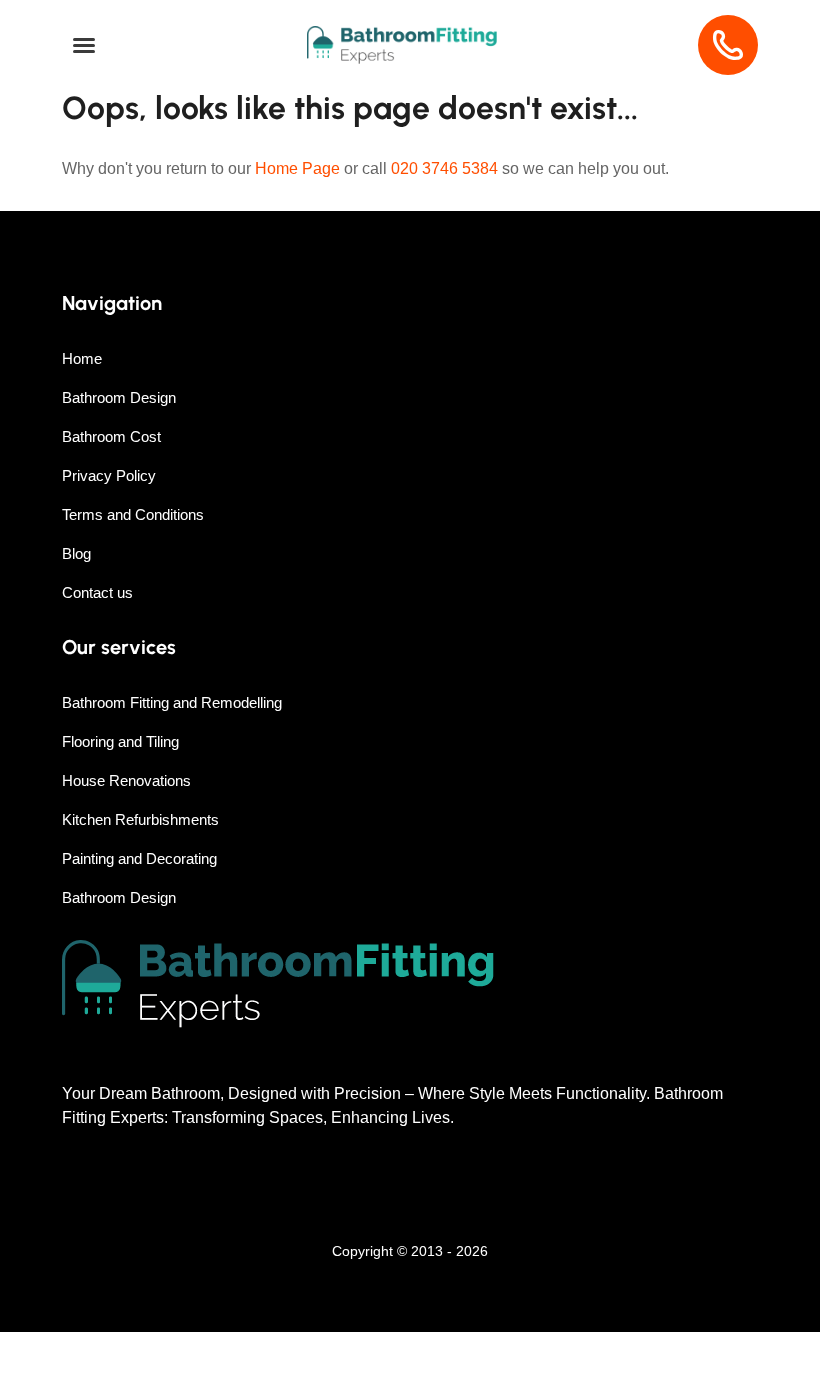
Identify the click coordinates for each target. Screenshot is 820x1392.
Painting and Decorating (139, 858)
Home (82, 358)
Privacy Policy (109, 475)
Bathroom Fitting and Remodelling (172, 702)
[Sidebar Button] (84, 45)
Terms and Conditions (133, 514)
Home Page (297, 168)
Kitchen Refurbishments (140, 819)
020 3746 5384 (444, 168)
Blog (76, 553)
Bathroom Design (119, 397)
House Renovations (126, 780)
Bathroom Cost (111, 436)
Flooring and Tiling (120, 741)
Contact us (97, 592)
